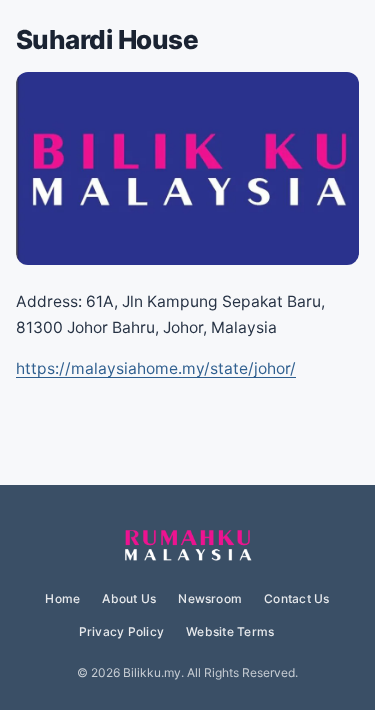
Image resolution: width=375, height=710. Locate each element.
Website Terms (230, 631)
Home (62, 598)
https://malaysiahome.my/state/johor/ (156, 368)
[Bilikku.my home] (188, 546)
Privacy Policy (121, 631)
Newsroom (210, 598)
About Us (129, 598)
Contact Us (296, 598)
